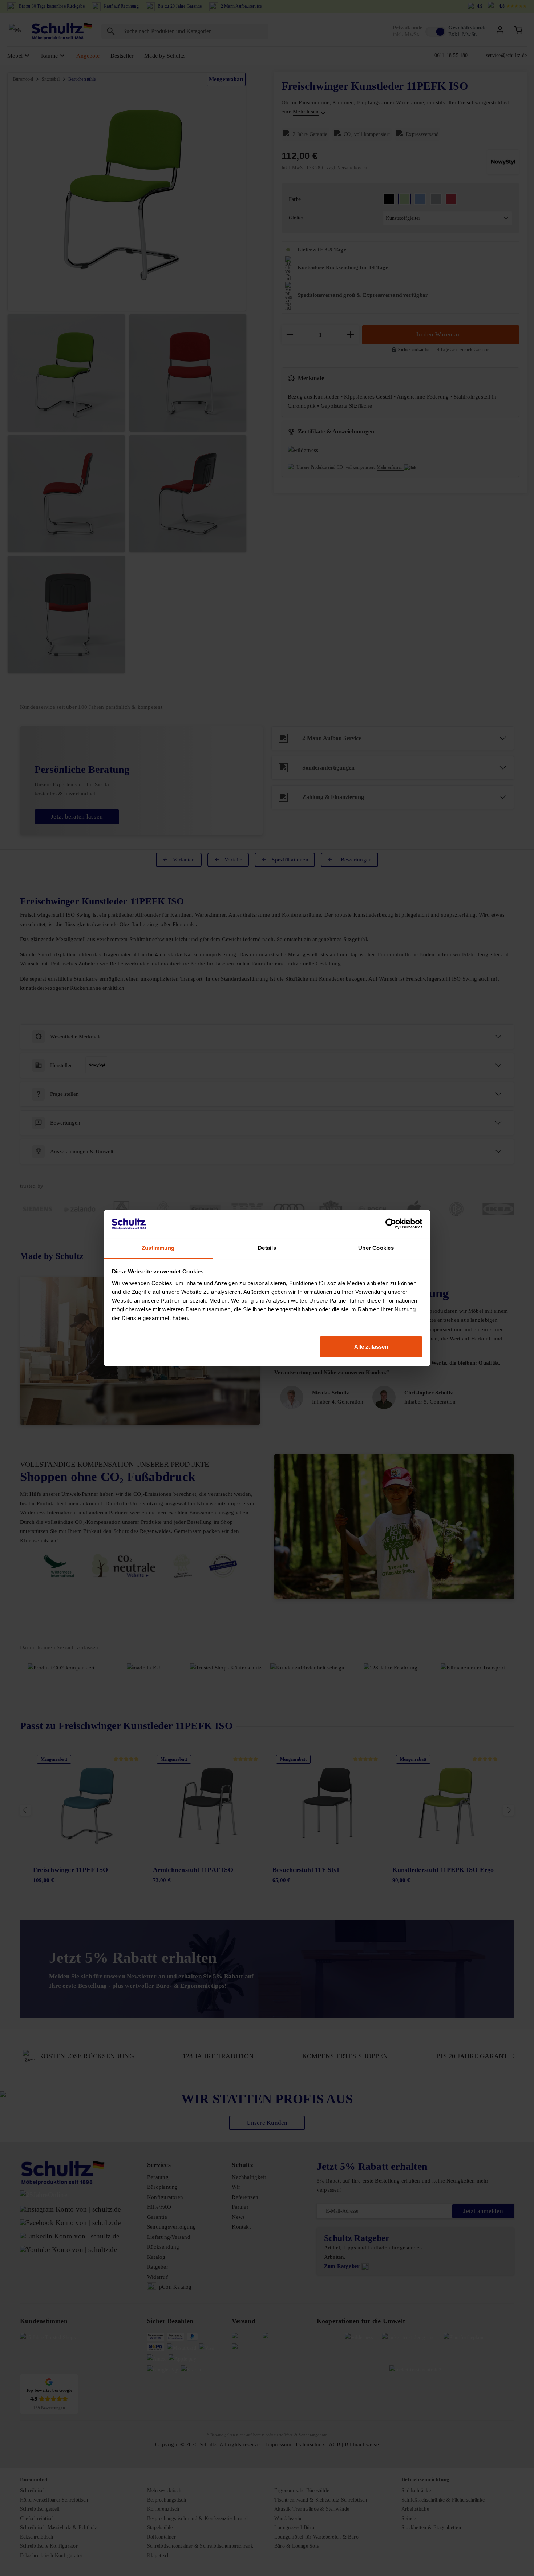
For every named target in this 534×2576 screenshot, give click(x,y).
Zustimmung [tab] (158, 1248)
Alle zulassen (371, 1347)
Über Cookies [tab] (376, 1248)
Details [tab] (267, 1248)
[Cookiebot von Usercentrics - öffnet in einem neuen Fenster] (391, 1224)
